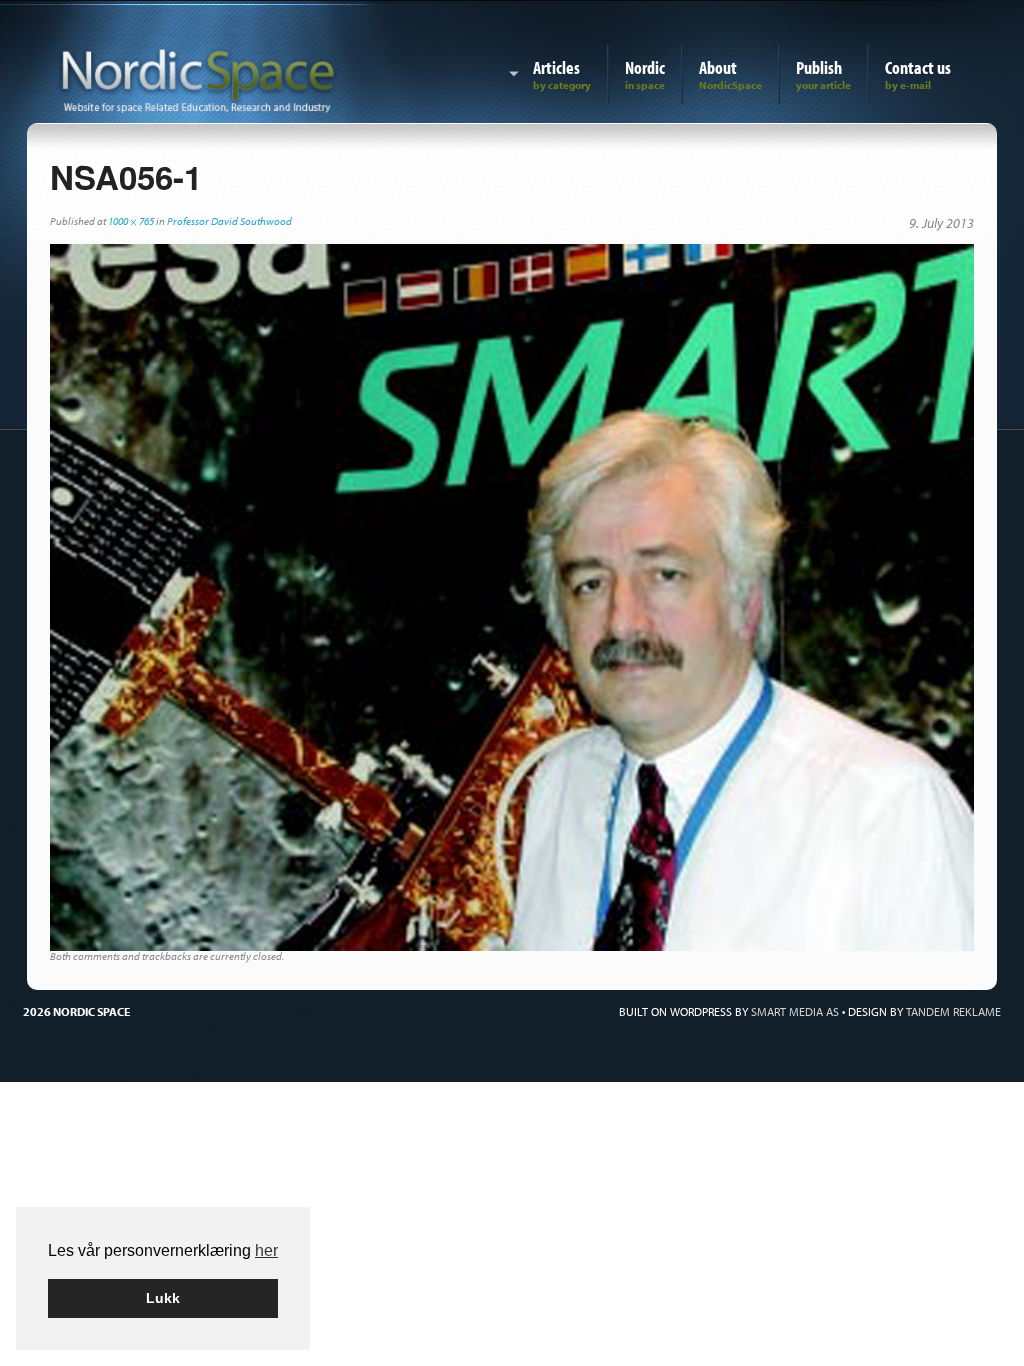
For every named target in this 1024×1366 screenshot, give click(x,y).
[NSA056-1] (512, 595)
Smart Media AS (795, 1011)
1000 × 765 (131, 221)
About (718, 67)
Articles (556, 67)
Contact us (918, 67)
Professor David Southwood (229, 221)
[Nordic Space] (198, 77)
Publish (819, 67)
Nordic (645, 67)
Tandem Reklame (953, 1011)
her (266, 1250)
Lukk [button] (163, 1298)
